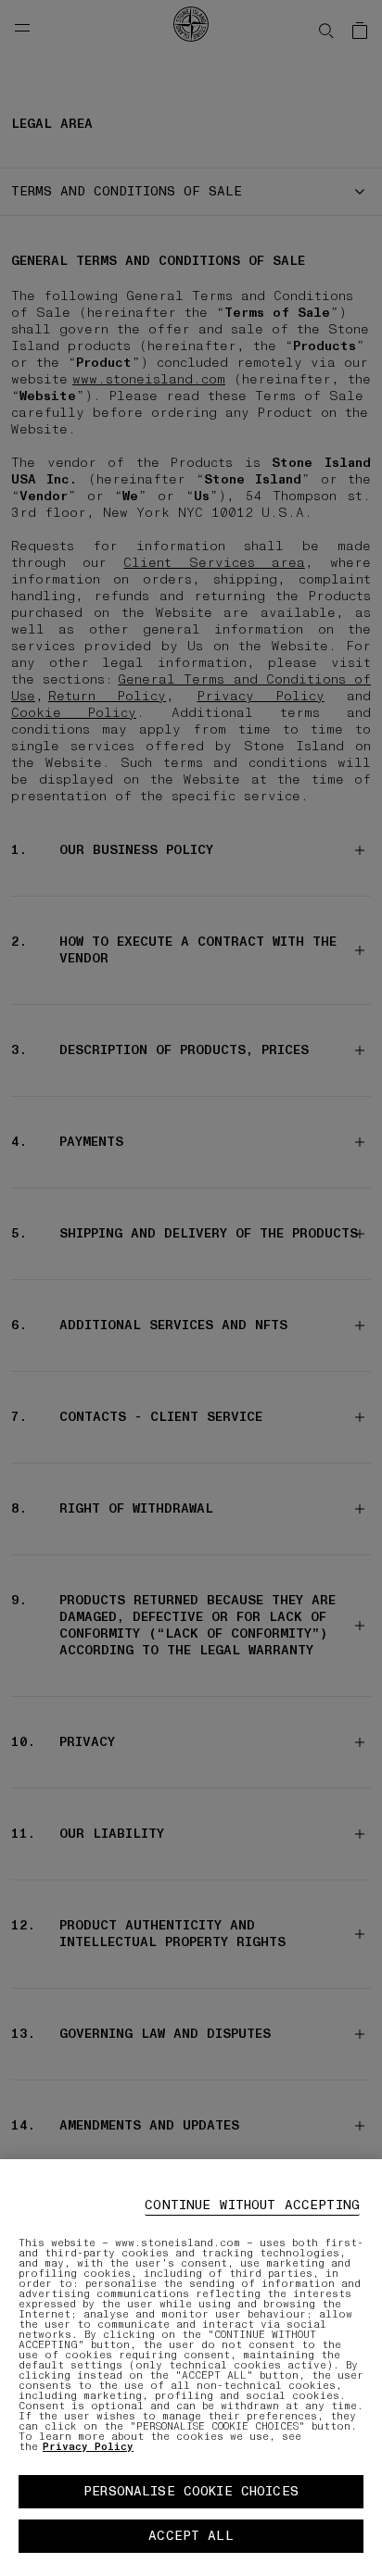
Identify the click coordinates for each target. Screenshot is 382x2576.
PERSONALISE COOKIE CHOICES (191, 2491)
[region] (191, 2368)
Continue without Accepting (252, 2205)
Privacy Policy (88, 2447)
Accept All (191, 2536)
